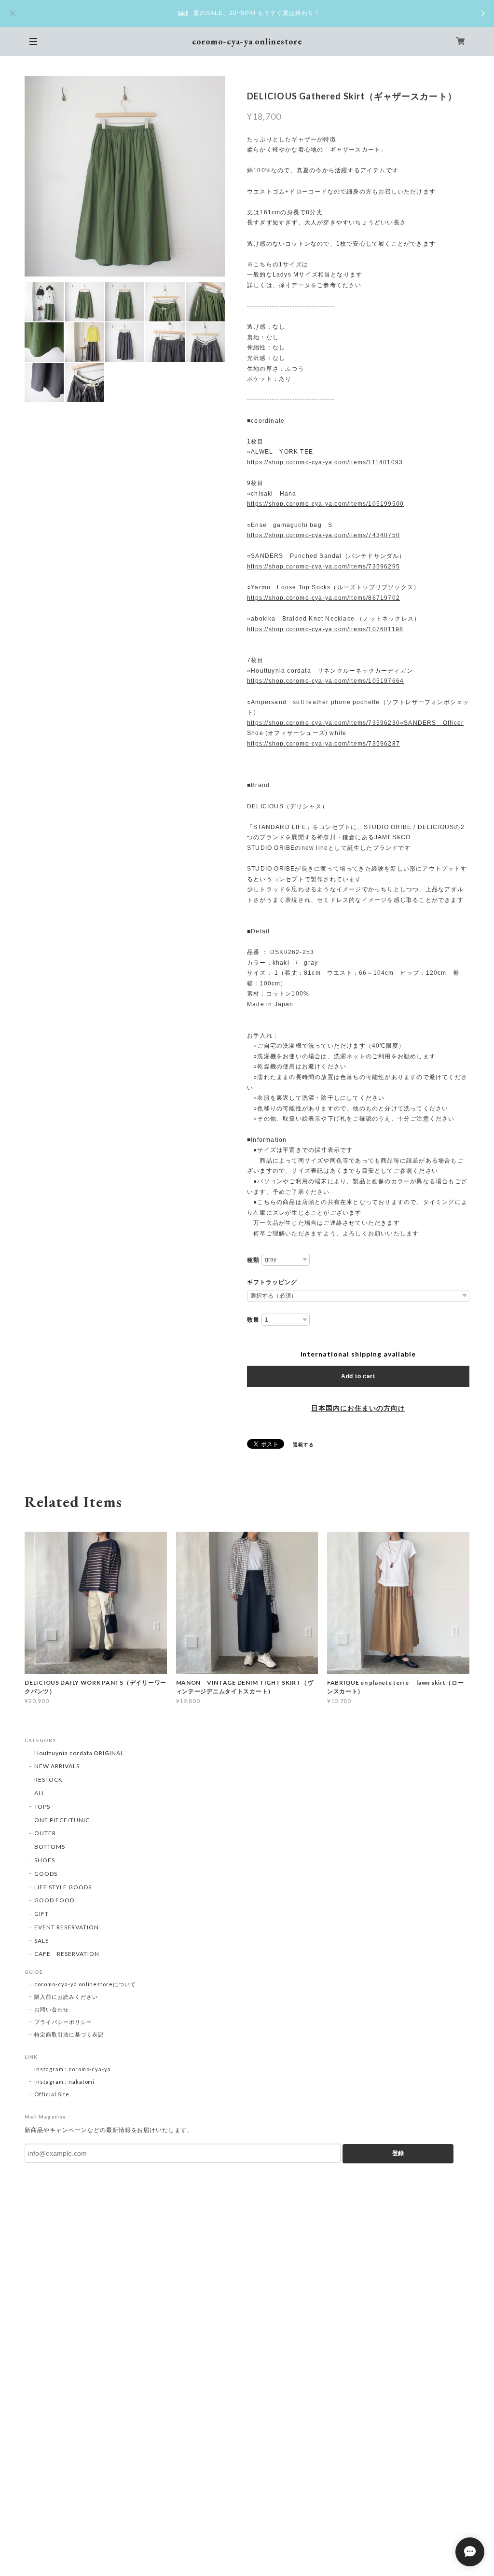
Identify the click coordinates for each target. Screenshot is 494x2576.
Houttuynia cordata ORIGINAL (79, 1753)
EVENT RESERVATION (66, 1927)
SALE (42, 1941)
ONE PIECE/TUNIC (62, 1820)
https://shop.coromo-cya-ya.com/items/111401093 (325, 462)
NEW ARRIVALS (57, 1766)
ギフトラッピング (272, 1282)
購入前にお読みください (66, 1997)
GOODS (46, 1874)
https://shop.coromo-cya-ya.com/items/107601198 (325, 629)
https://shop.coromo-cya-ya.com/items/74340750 (323, 535)
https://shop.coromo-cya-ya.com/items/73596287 (323, 744)
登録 (398, 2153)
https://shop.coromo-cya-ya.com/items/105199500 (325, 504)
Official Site (52, 2094)
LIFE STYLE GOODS (63, 1887)
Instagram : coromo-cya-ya (73, 2069)
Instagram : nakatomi (64, 2082)
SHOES (45, 1860)
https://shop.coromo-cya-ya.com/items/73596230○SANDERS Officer (355, 723)
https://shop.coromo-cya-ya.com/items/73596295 (323, 567)
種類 (253, 1260)
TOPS (42, 1807)
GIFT (41, 1914)
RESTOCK (48, 1780)
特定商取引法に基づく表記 (69, 2034)
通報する (303, 1444)
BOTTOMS (50, 1847)
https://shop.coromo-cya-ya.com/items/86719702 (323, 598)
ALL (40, 1793)
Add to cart (358, 1376)
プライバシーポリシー (63, 2022)
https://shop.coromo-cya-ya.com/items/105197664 (325, 681)
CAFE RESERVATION (67, 1954)
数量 (253, 1320)
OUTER (45, 1833)
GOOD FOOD (54, 1900)
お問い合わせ (52, 2009)
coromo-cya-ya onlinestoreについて (85, 1984)
